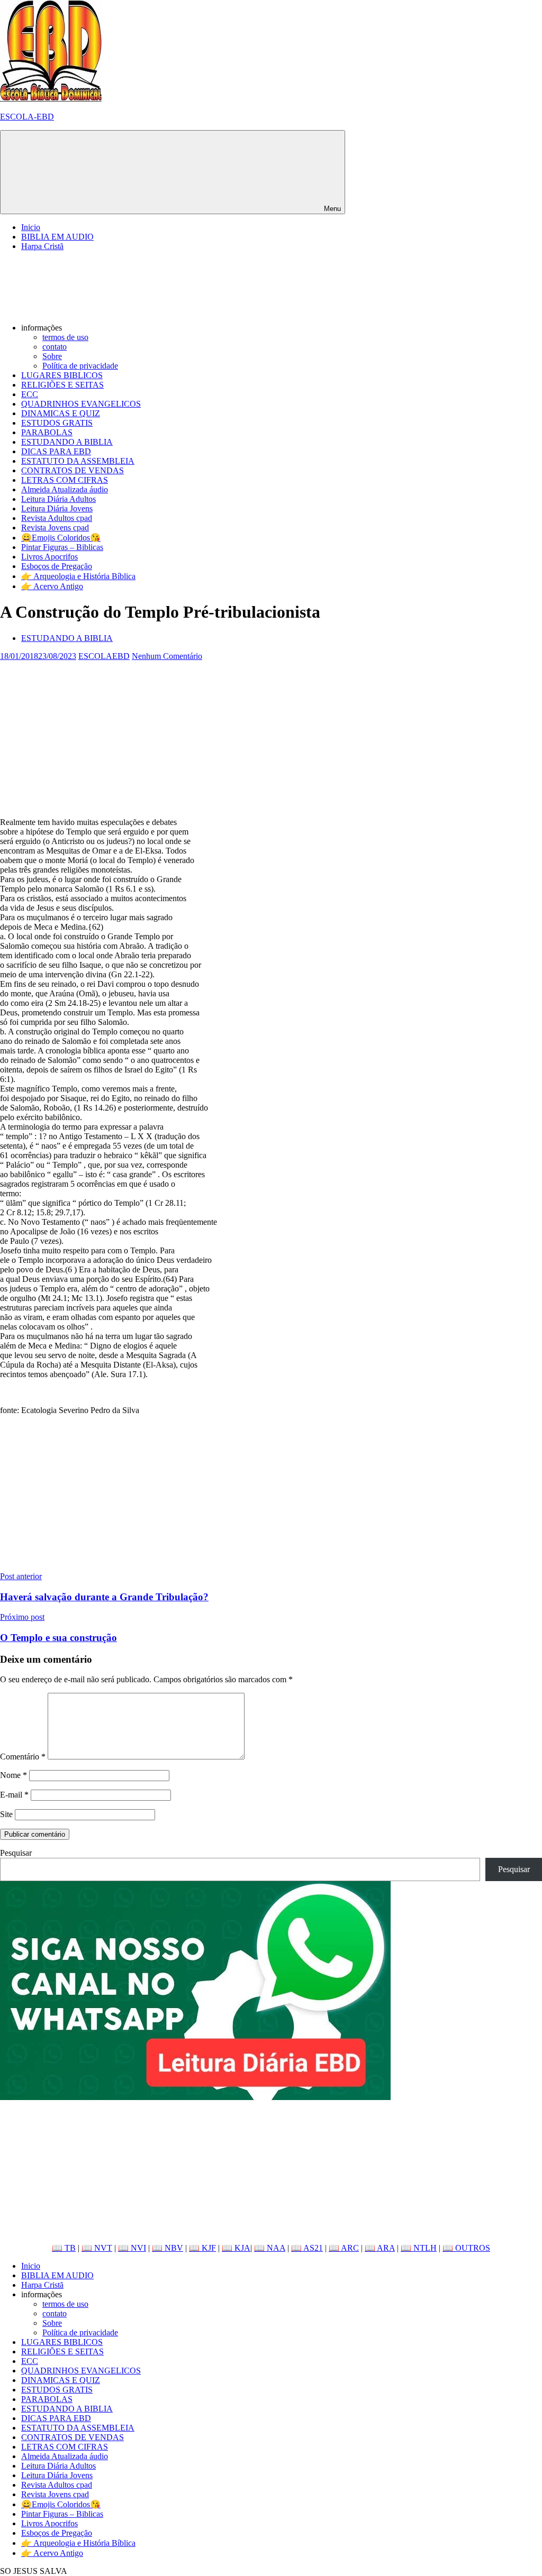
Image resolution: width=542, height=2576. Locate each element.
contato (55, 347)
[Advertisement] (271, 735)
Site (6, 1814)
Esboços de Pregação (57, 566)
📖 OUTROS (466, 2248)
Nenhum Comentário (167, 656)
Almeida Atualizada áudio (65, 489)
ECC (30, 394)
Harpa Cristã (42, 246)
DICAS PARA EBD (56, 451)
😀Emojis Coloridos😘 (61, 538)
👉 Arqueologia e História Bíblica (78, 576)
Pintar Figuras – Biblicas (62, 547)
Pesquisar (16, 1853)
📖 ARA (380, 2248)
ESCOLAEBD (104, 656)
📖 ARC (344, 2248)
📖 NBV (168, 2248)
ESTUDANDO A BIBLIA (67, 442)
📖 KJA (236, 2248)
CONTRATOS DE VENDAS (73, 470)
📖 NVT (97, 2248)
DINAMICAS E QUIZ (61, 413)
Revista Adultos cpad (57, 518)
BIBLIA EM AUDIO (57, 237)
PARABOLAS (47, 432)
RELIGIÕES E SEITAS (62, 385)
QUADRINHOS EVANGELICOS (81, 404)
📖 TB (64, 2248)
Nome (13, 1775)
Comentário (23, 1757)
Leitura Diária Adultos (58, 499)
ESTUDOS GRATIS (57, 423)
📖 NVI (132, 2248)
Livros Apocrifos (49, 557)
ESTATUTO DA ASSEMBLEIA (78, 461)
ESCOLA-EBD (27, 117)
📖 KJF (202, 2248)
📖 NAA (270, 2248)
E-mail (14, 1795)
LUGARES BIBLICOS (62, 375)
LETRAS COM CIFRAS (65, 480)
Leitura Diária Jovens (57, 508)
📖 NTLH (419, 2248)
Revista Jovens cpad (55, 528)
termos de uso (65, 337)
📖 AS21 (307, 2248)
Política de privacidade (80, 366)
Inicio (31, 227)
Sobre (52, 356)
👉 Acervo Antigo (52, 586)
